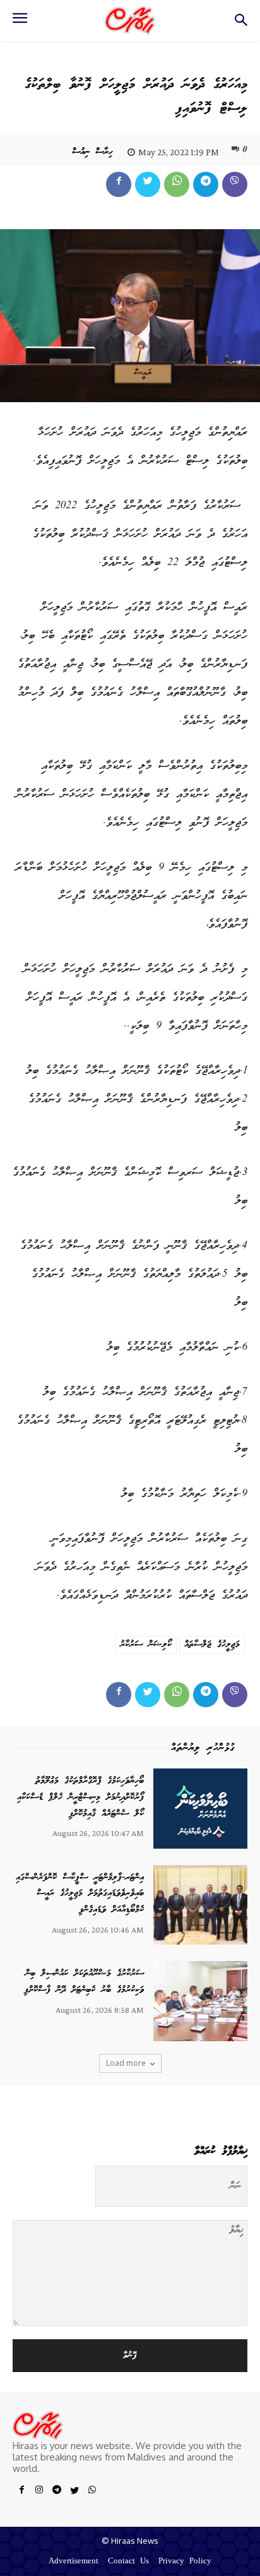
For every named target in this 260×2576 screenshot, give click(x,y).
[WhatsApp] (177, 184)
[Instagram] (39, 2492)
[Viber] (235, 184)
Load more (126, 2063)
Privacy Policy (185, 2562)
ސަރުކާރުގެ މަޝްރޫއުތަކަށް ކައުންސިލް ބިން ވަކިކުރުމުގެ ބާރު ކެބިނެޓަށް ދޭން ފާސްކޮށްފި (84, 1982)
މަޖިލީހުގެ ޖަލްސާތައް (212, 1645)
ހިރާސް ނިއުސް (92, 152)
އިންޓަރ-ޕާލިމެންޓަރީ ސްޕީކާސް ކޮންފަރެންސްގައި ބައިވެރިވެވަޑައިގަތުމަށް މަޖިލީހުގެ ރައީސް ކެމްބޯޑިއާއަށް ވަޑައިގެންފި (80, 1894)
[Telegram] (206, 184)
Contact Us (128, 2562)
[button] (241, 24)
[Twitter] (148, 184)
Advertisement (74, 2562)
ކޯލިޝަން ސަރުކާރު (146, 1645)
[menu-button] (20, 22)
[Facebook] (119, 184)
